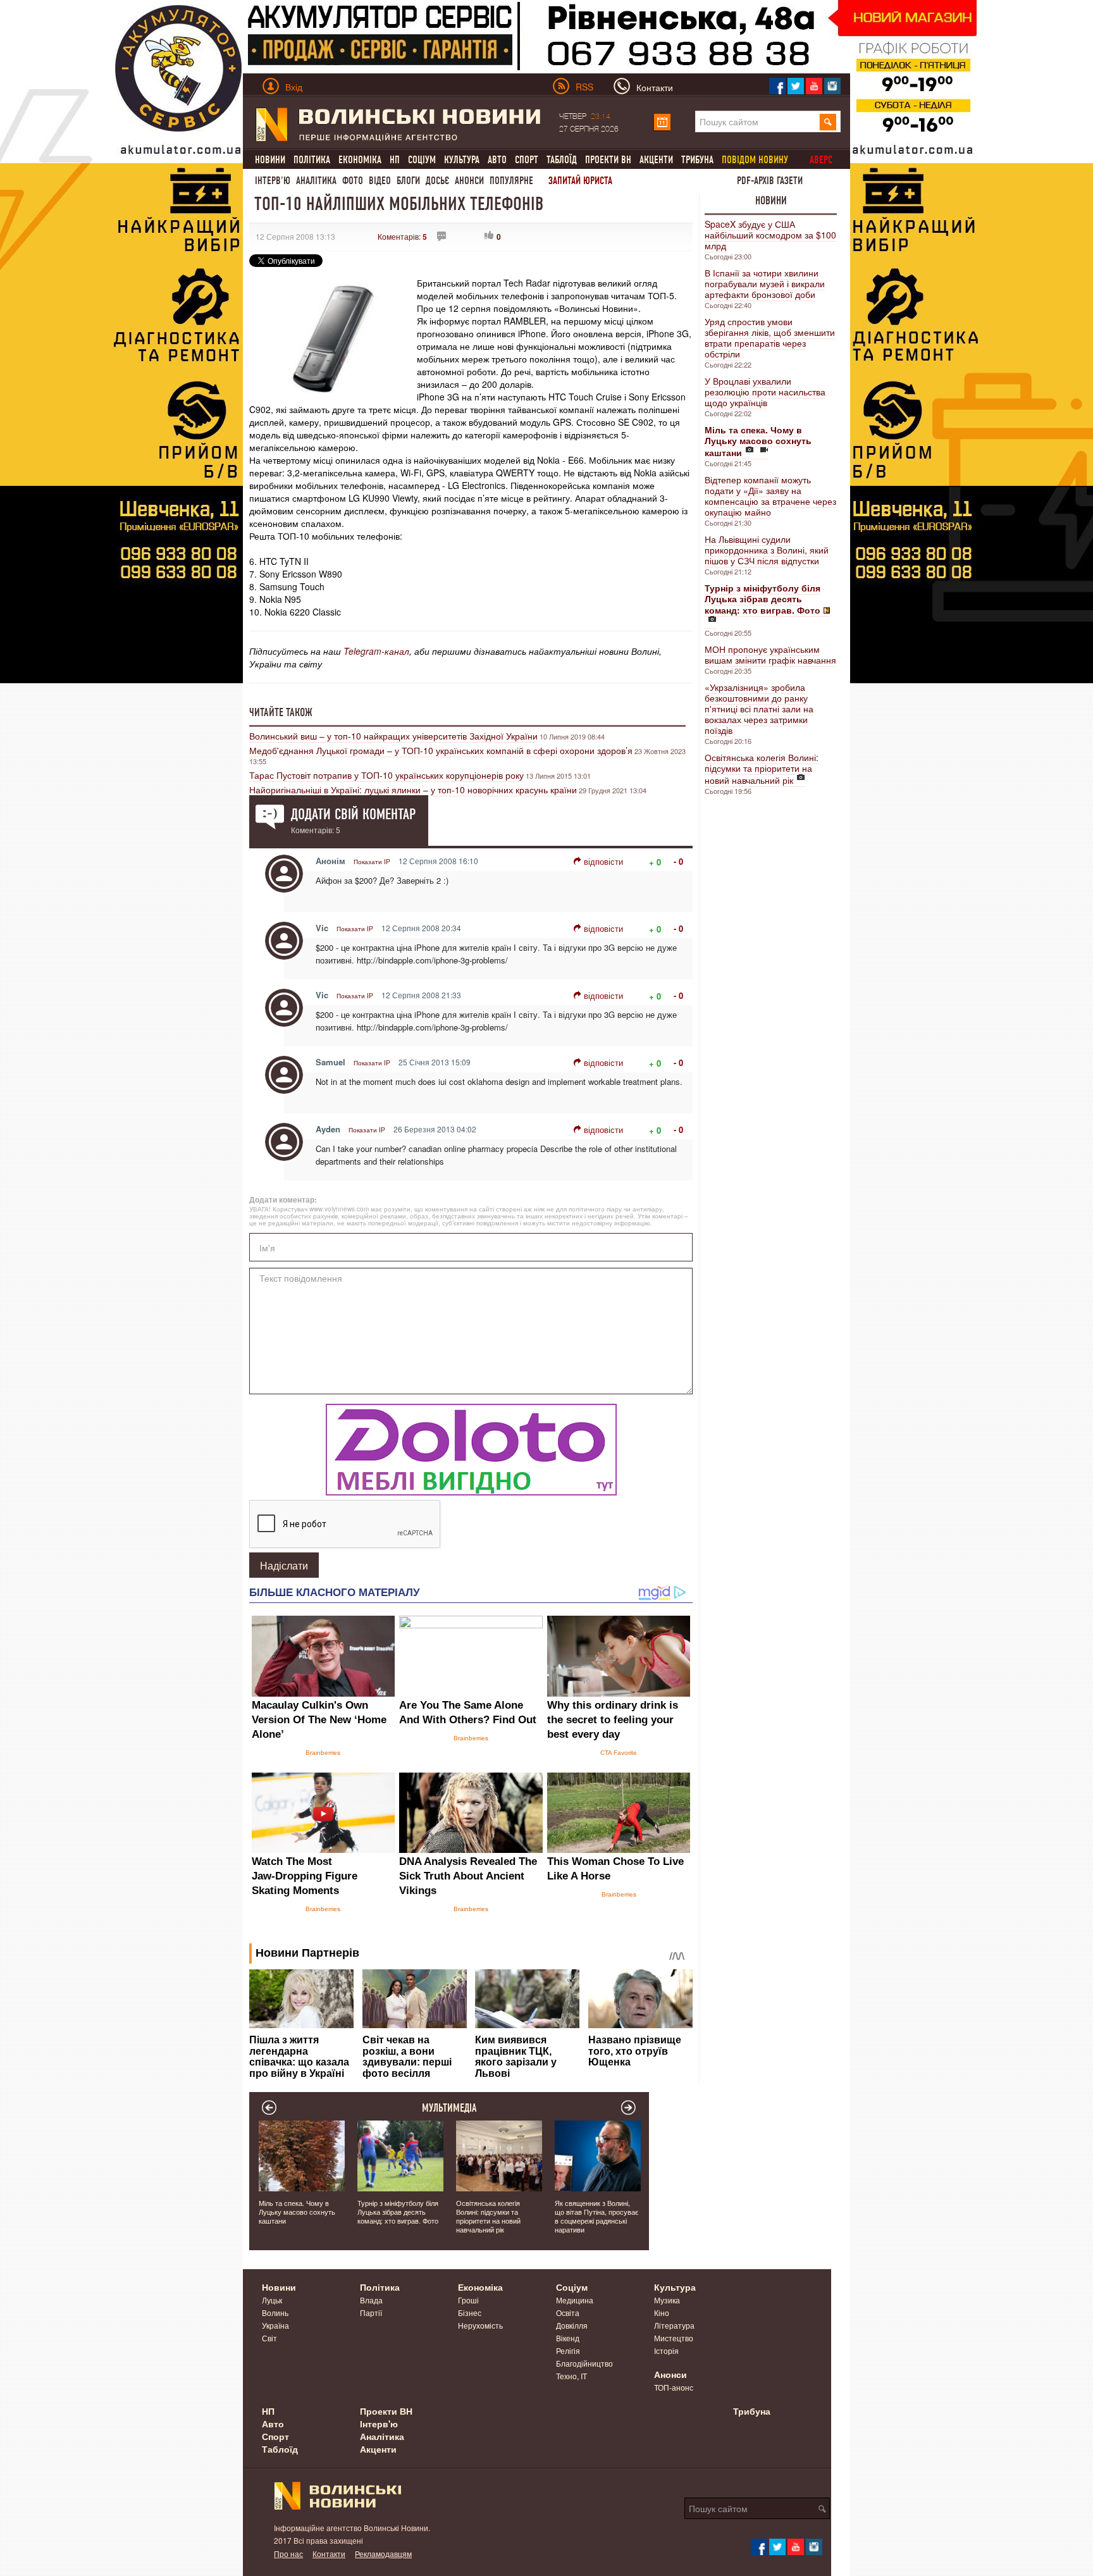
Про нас (288, 2554)
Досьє (437, 181)
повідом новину (755, 160)
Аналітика (316, 181)
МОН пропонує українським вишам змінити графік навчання (770, 654)
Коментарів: (402, 236)
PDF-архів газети (770, 181)
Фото (353, 181)
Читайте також (281, 712)
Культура (462, 160)
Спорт (527, 160)
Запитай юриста (580, 181)
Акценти (656, 160)
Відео (380, 181)
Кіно (662, 2313)
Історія (666, 2350)
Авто (497, 160)
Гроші (468, 2300)
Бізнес (470, 2313)
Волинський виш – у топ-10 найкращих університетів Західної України (393, 736)
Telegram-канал (376, 651)
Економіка (360, 160)
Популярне (511, 181)
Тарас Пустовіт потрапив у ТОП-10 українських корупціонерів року (386, 775)
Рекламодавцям (383, 2554)
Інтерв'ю (273, 181)
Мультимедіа (449, 2108)
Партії (371, 2313)
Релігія (568, 2350)
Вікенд (568, 2338)
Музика (667, 2300)
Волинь (275, 2313)
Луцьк (272, 2300)
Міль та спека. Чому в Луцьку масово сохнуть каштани (297, 2212)
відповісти (603, 861)
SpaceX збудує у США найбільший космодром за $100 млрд (770, 235)
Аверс (821, 160)
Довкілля (572, 2325)
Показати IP (372, 862)
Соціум (422, 160)
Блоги (408, 181)
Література (674, 2325)
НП (395, 160)
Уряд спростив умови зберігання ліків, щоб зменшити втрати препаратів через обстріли (770, 337)
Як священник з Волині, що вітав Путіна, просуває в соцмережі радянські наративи (597, 2216)
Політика (312, 160)
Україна (275, 2325)
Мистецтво (674, 2338)
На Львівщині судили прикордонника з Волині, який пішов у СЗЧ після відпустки (767, 550)
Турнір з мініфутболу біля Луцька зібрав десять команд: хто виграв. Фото (398, 2212)
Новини (270, 160)
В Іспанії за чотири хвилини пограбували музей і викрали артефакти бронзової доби (765, 283)
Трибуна (697, 160)
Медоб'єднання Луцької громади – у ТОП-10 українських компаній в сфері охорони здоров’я (441, 750)
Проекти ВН (608, 160)
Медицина (575, 2300)
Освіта (568, 2313)
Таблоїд (562, 160)
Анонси (469, 181)
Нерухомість (480, 2325)
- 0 (678, 861)
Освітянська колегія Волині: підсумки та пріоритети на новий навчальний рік (762, 769)
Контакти (329, 2554)
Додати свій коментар (353, 814)
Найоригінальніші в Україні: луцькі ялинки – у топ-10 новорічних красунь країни (413, 790)
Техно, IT (571, 2376)
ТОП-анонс (674, 2387)
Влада (371, 2300)
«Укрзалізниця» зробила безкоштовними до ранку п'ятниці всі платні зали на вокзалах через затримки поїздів (759, 709)
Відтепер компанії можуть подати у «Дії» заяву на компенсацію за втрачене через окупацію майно (770, 496)
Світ (269, 2338)
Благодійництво (584, 2363)
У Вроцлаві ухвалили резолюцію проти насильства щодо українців (765, 392)
